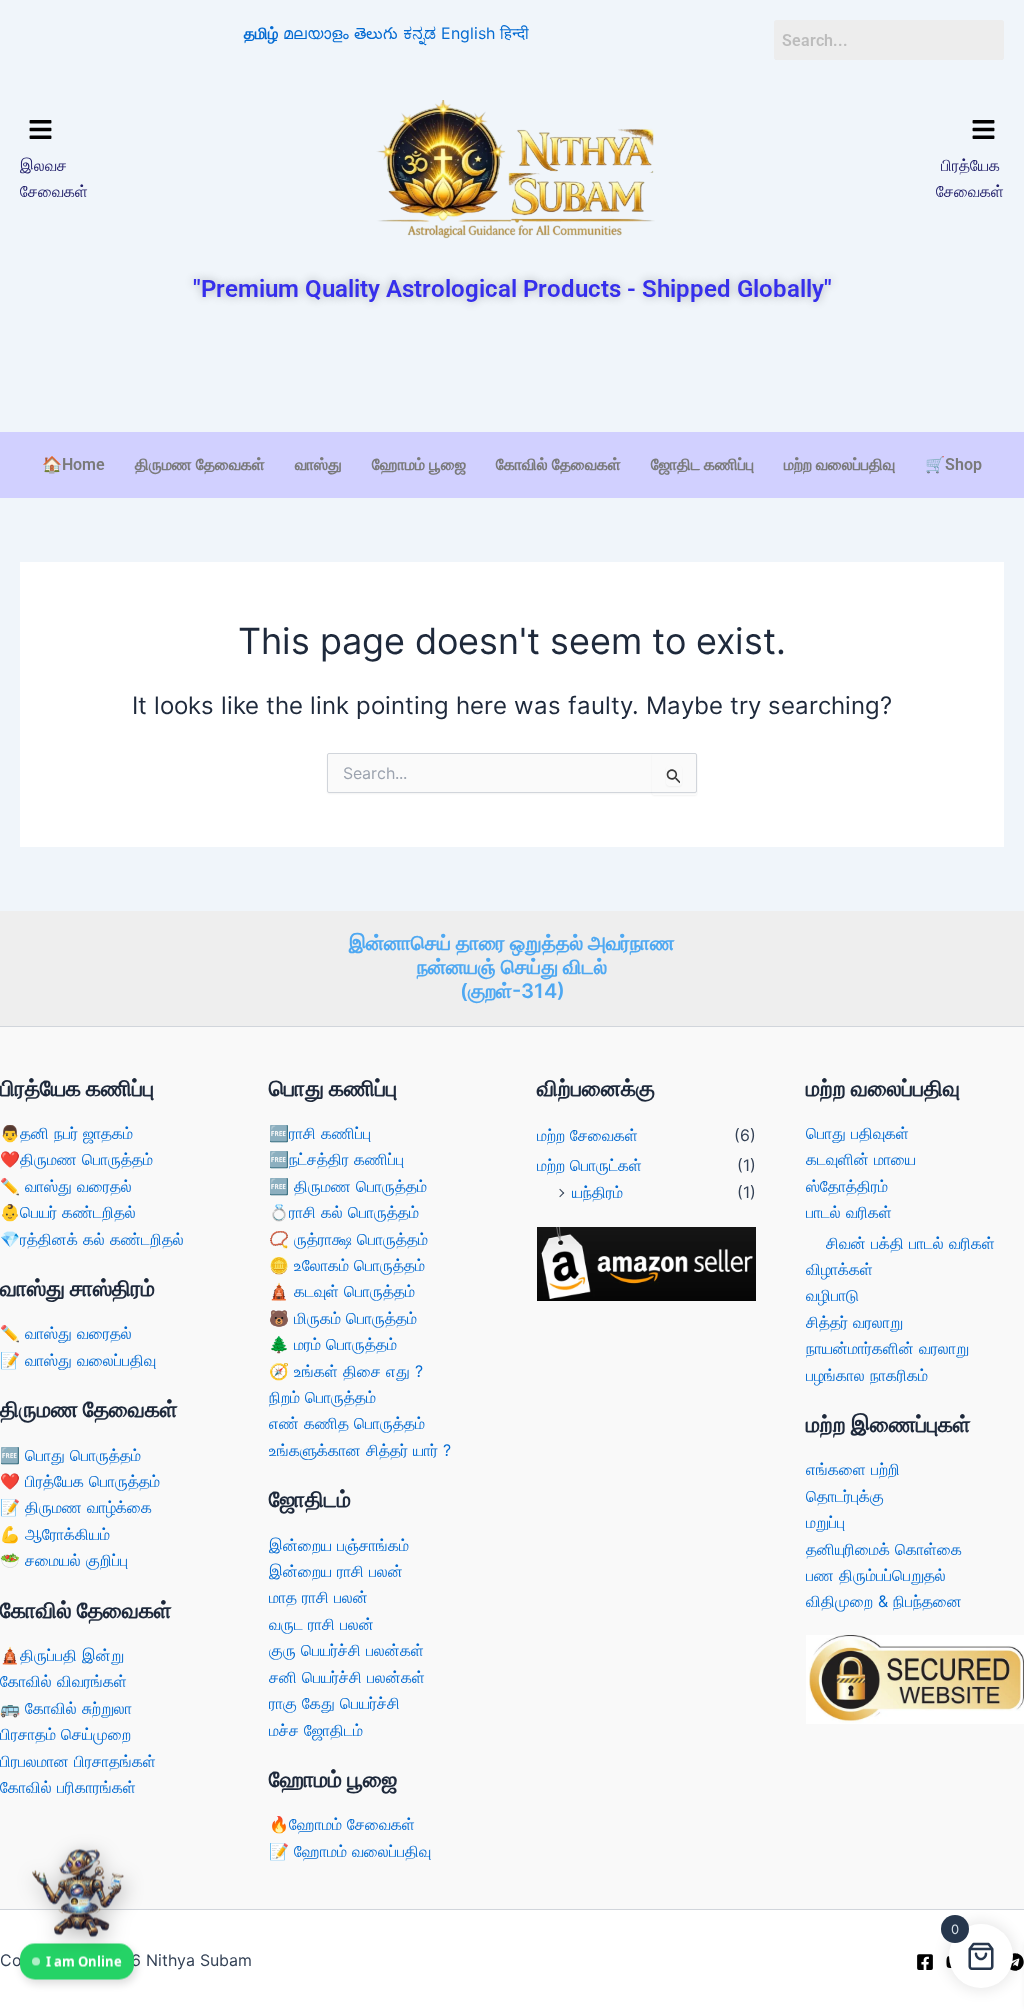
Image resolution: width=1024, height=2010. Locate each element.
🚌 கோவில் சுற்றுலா (66, 1708)
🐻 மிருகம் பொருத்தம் (343, 1318)
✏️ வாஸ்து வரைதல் (66, 1186)
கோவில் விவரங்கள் (63, 1681)
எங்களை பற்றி (853, 1469)
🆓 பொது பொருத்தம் (70, 1455)
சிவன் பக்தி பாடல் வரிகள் (910, 1243)
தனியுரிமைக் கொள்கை (884, 1549)
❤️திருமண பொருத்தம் (76, 1159)
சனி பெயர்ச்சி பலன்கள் (347, 1677)
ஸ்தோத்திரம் (847, 1186)
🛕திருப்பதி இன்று (62, 1655)
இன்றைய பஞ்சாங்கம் (339, 1545)
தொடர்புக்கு (845, 1496)
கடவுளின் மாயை (861, 1159)
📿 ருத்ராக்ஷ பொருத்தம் (348, 1239)
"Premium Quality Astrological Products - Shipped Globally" (512, 289)
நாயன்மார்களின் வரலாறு (887, 1348)
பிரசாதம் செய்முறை (65, 1734)
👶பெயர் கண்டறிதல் (68, 1212)
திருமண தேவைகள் (200, 464)
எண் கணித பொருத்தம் (347, 1423)
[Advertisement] (512, 370)
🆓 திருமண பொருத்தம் (348, 1186)
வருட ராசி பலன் (321, 1624)
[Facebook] (925, 1962)
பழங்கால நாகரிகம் (867, 1375)
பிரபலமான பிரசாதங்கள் (78, 1761)
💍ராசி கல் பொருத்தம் (344, 1212)
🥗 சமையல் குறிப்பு (64, 1560)
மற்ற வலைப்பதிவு (839, 464)
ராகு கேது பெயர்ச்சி (334, 1703)
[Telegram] (1015, 1962)
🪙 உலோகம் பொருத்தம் (347, 1265)
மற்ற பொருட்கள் (589, 1165)
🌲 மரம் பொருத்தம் (333, 1344)
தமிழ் (261, 33)
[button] (135, 131)
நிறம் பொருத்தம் (322, 1397)
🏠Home (73, 464)
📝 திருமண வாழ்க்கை (76, 1507)
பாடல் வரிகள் (849, 1212)
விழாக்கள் (839, 1269)
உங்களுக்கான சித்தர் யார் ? (360, 1450)
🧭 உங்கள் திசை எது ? (346, 1371)
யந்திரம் (597, 1192)
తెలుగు (376, 33)
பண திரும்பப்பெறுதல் (876, 1575)
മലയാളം (316, 33)
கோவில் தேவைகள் (558, 464)
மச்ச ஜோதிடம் (316, 1730)
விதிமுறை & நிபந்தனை (884, 1601)
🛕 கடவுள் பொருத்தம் (342, 1291)
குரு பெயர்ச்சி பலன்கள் (346, 1650)
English (468, 33)
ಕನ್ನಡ (419, 33)
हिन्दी (514, 33)
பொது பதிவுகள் (857, 1133)
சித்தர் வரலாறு (854, 1322)
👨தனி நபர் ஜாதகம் (66, 1133)
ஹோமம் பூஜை (419, 464)
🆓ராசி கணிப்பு (320, 1133)
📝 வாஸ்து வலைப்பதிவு (78, 1360)
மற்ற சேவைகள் (587, 1135)
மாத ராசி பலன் (318, 1597)
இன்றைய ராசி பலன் (336, 1571)
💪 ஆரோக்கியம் (55, 1534)
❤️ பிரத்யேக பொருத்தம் (80, 1481)
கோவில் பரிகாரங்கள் (68, 1787)
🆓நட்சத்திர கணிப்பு (336, 1159)
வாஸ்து (318, 464)
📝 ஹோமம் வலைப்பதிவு (350, 1851)
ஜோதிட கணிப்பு (702, 464)
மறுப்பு (825, 1522)
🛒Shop (953, 464)
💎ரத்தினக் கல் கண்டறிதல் (92, 1239)
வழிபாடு (832, 1295)
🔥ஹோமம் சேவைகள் (342, 1824)
